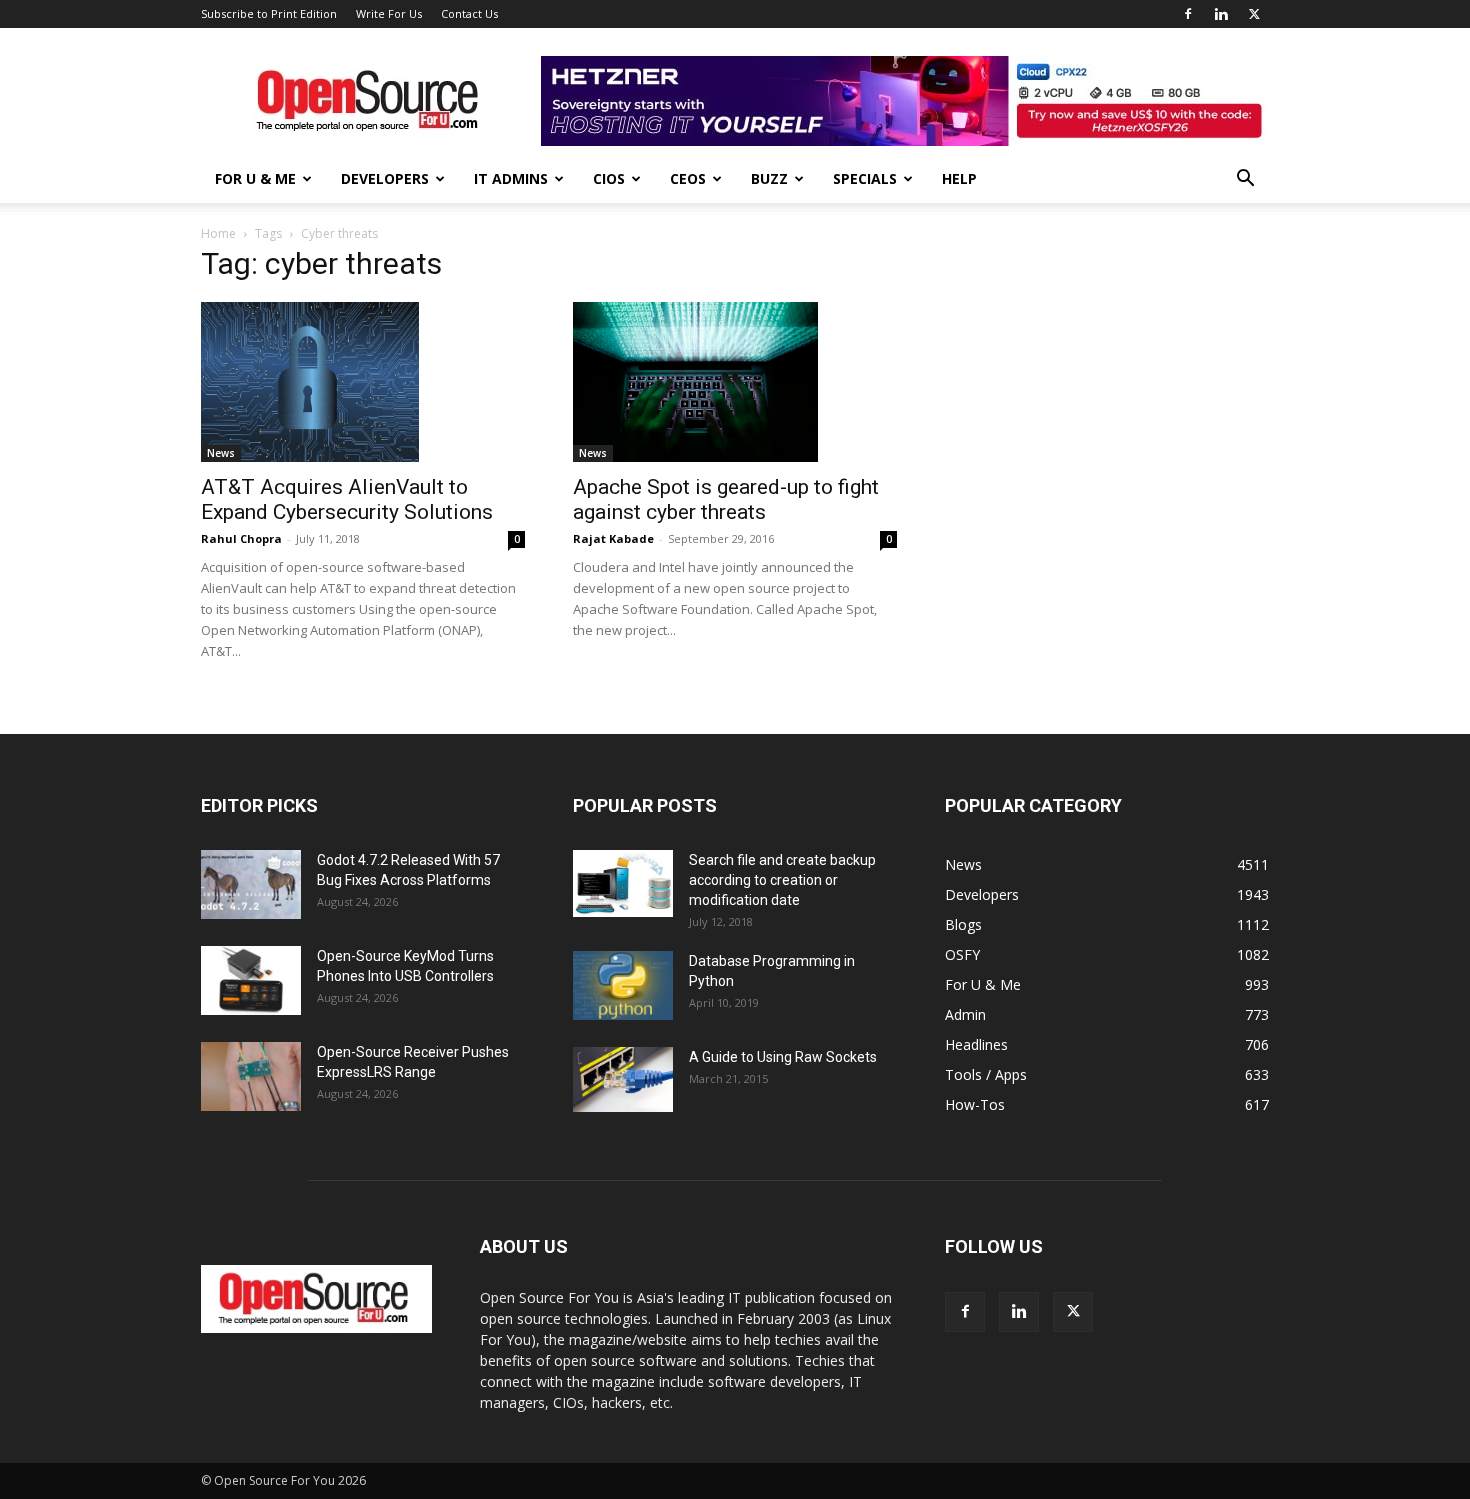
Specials (865, 178)
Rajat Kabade (613, 538)
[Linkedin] (1221, 14)
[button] (1245, 180)
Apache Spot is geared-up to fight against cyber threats (726, 499)
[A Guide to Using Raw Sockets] (623, 1080)
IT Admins (511, 178)
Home (218, 233)
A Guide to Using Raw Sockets (783, 1057)
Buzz (769, 178)
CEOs (688, 178)
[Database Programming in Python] (623, 985)
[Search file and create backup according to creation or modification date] (623, 883)
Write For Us (389, 13)
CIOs (609, 178)
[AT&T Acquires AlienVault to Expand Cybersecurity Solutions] (363, 382)
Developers (385, 178)
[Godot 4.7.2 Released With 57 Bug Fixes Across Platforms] (251, 884)
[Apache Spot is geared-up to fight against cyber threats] (735, 382)
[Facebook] (1188, 14)
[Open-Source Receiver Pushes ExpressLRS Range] (251, 1076)
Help (959, 178)
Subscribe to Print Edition (269, 13)
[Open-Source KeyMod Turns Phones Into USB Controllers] (251, 980)
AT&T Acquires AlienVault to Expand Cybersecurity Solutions (347, 499)
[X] (1254, 14)
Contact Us (469, 13)
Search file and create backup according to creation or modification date (782, 880)
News (221, 453)
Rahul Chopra (241, 538)
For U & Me (255, 178)
